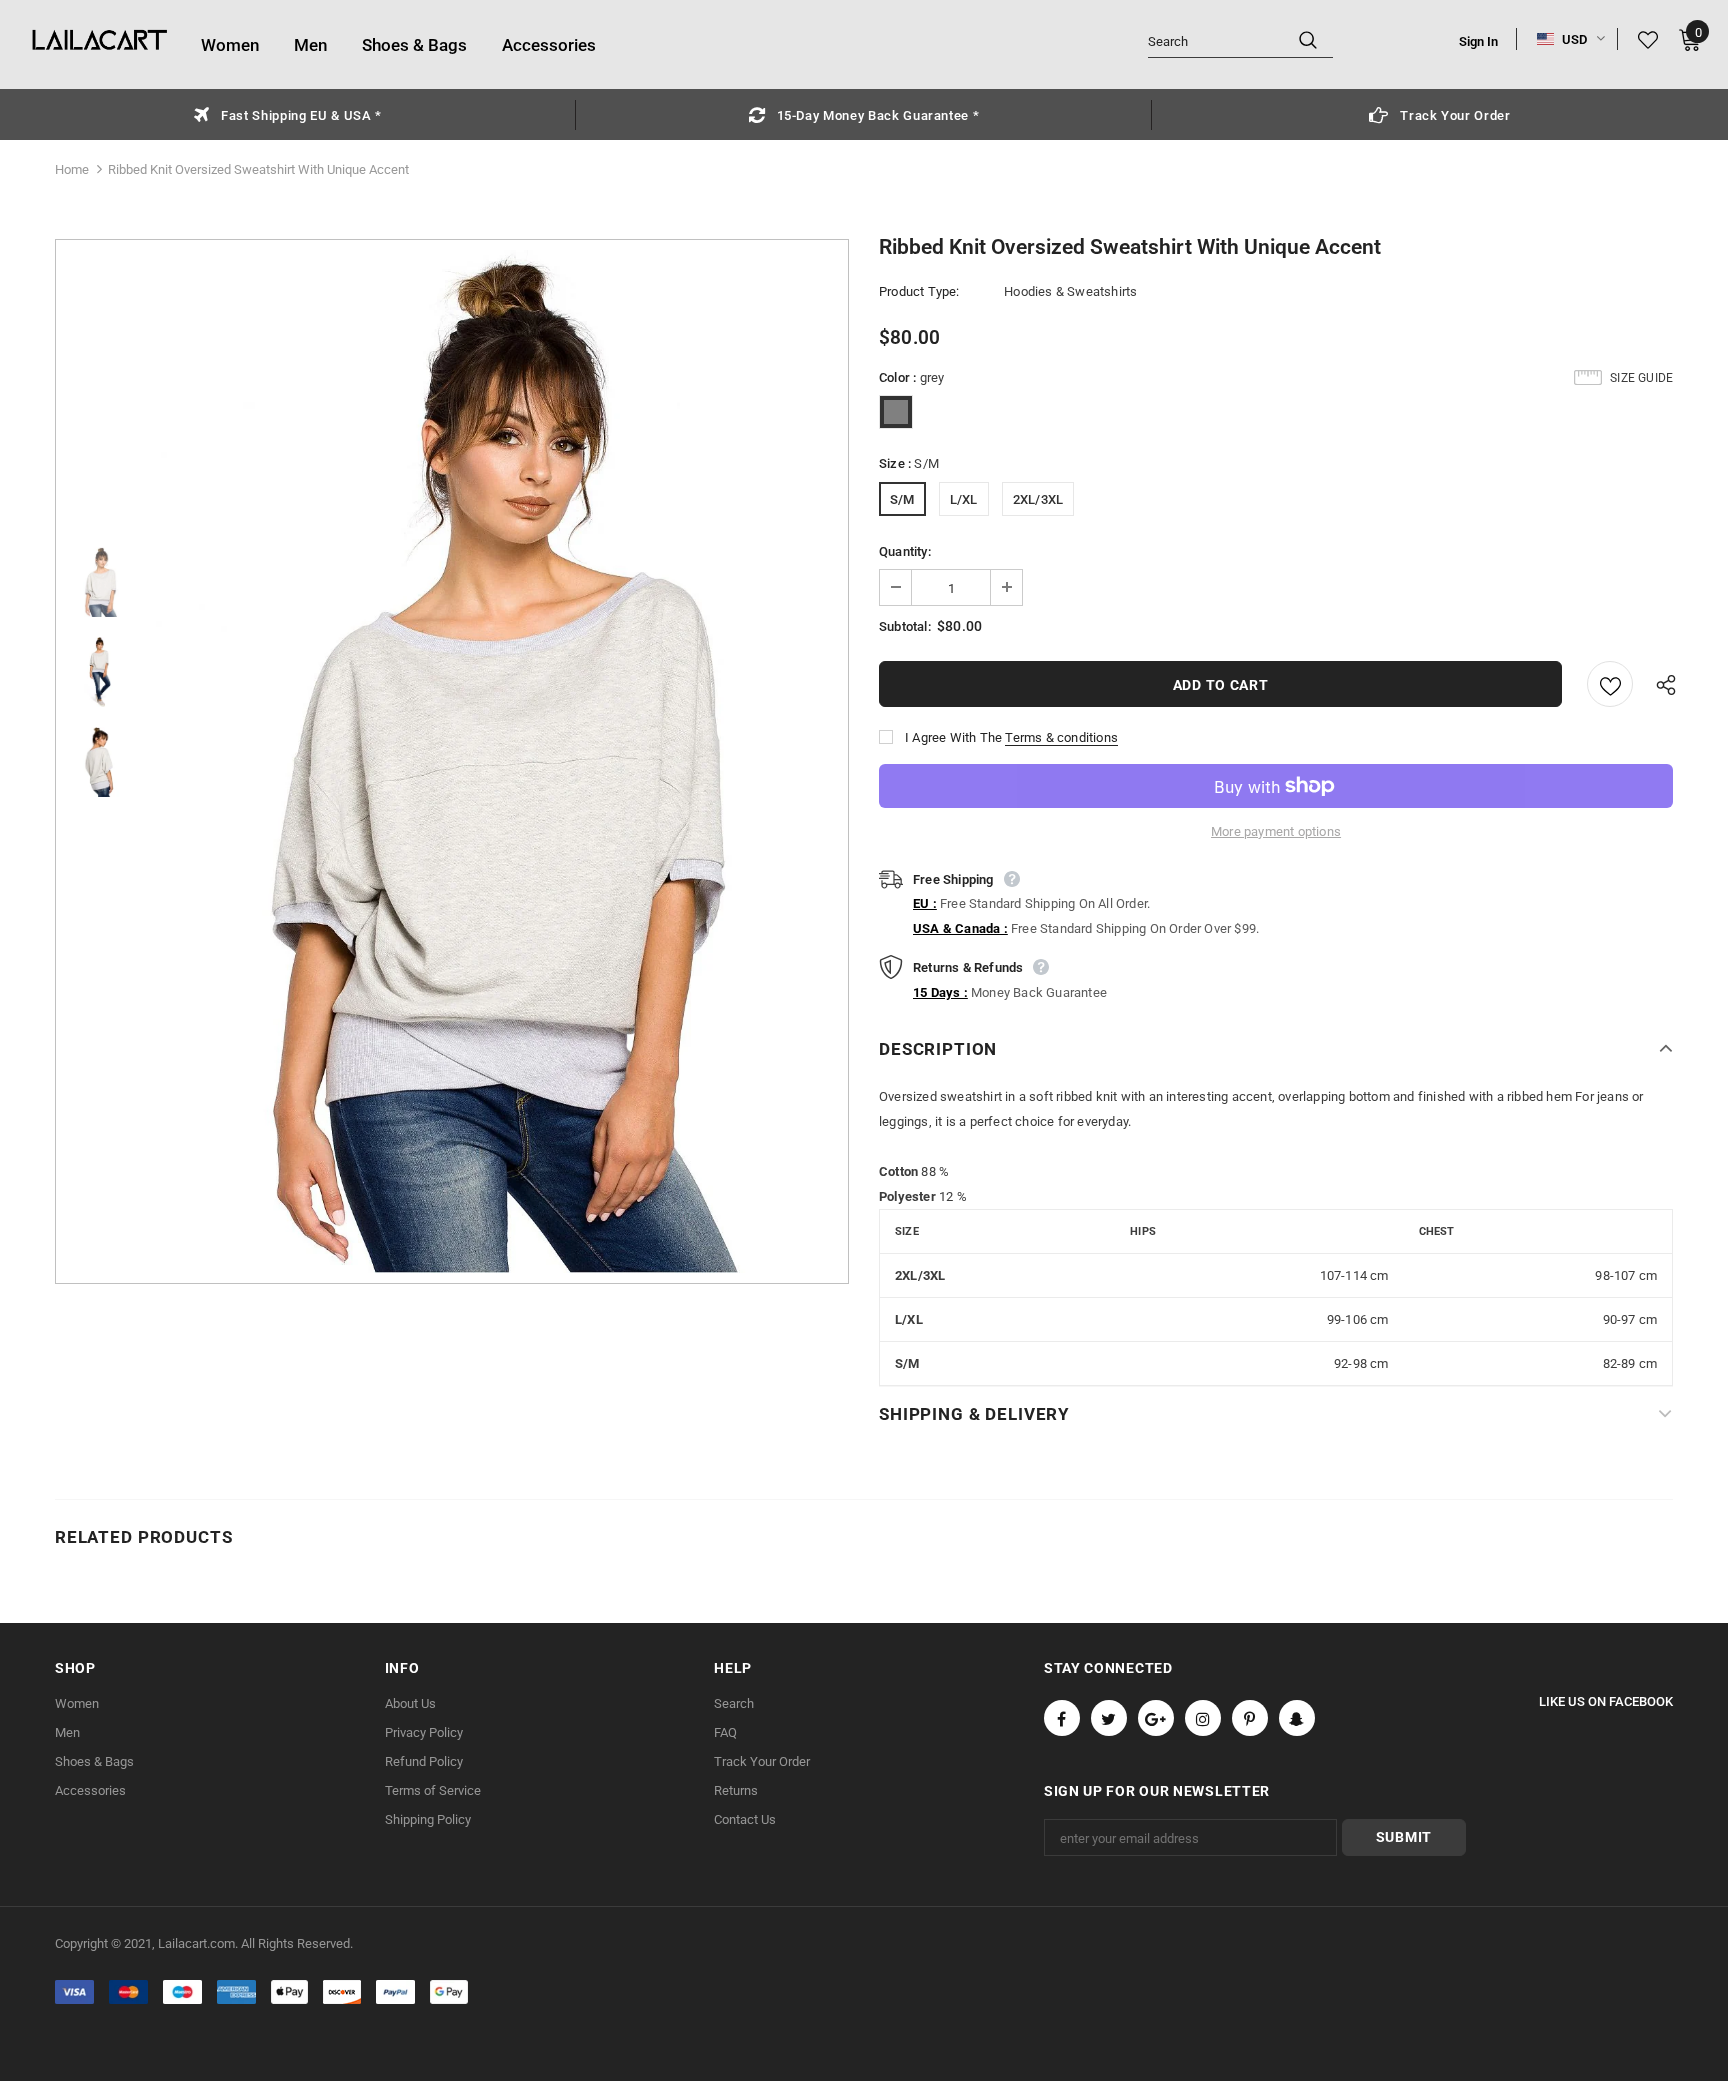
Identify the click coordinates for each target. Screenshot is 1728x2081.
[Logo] (100, 41)
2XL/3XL (1038, 499)
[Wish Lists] (1610, 684)
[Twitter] (1109, 1718)
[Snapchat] (1297, 1718)
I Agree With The (953, 737)
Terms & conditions (1061, 737)
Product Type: (919, 291)
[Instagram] (1203, 1718)
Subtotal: (905, 626)
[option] (288, 114)
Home (72, 169)
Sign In (1478, 41)
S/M (902, 499)
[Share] (1661, 684)
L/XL (964, 499)
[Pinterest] (1250, 1718)
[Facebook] (1062, 1718)
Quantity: (905, 551)
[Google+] (1156, 1718)
